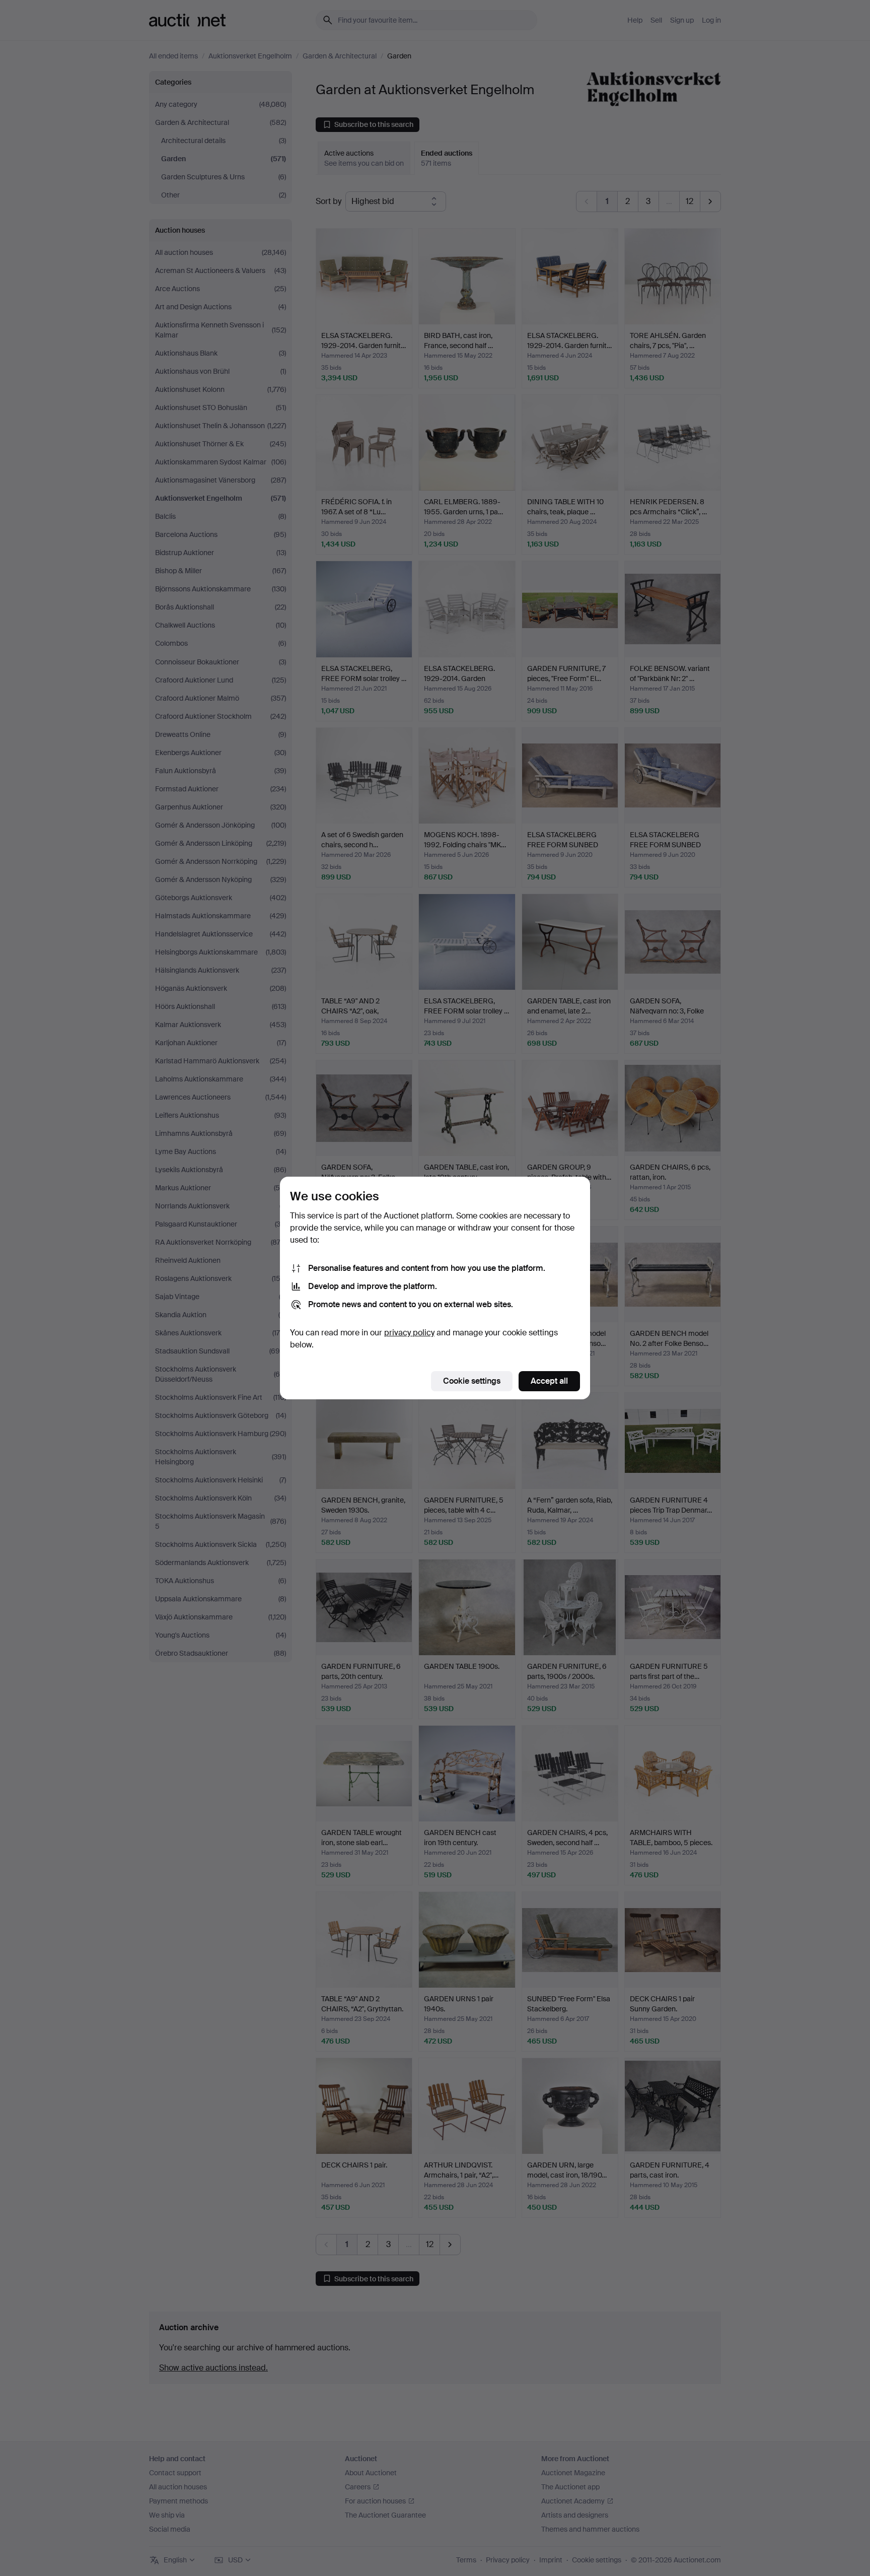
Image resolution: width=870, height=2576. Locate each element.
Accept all (549, 1381)
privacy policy (409, 1333)
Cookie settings (472, 1381)
